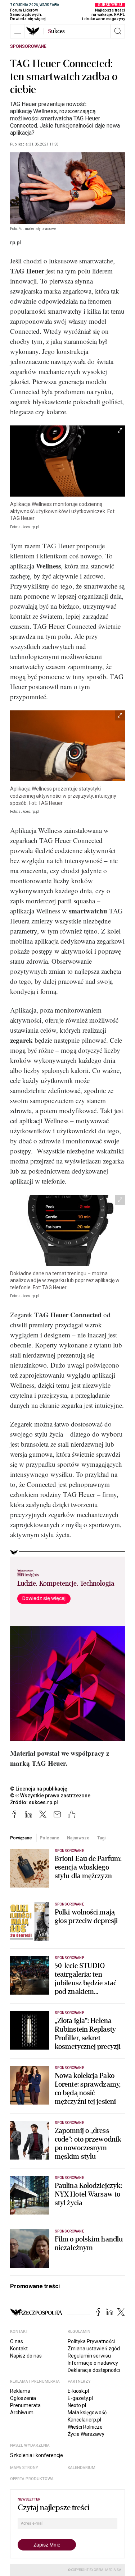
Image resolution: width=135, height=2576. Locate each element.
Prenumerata (25, 2405)
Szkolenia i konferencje (37, 2455)
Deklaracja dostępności (94, 2370)
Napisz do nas (26, 2356)
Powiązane (21, 1838)
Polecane (49, 1838)
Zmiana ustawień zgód (94, 2349)
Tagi (101, 1838)
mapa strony (24, 2468)
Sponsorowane (28, 46)
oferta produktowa (32, 2479)
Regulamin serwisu (89, 2356)
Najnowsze (78, 1838)
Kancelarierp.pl (84, 2420)
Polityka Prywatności (91, 2341)
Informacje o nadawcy (93, 2363)
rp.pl (15, 243)
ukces (56, 31)
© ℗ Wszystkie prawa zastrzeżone (50, 1796)
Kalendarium (82, 2468)
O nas (17, 2341)
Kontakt (19, 2349)
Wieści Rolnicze (85, 2427)
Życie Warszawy (86, 2434)
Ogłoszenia (23, 2398)
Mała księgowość (87, 2413)
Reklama (20, 2391)
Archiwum (22, 2413)
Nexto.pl (77, 2405)
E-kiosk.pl (78, 2391)
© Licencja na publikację (39, 1789)
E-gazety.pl (80, 2398)
